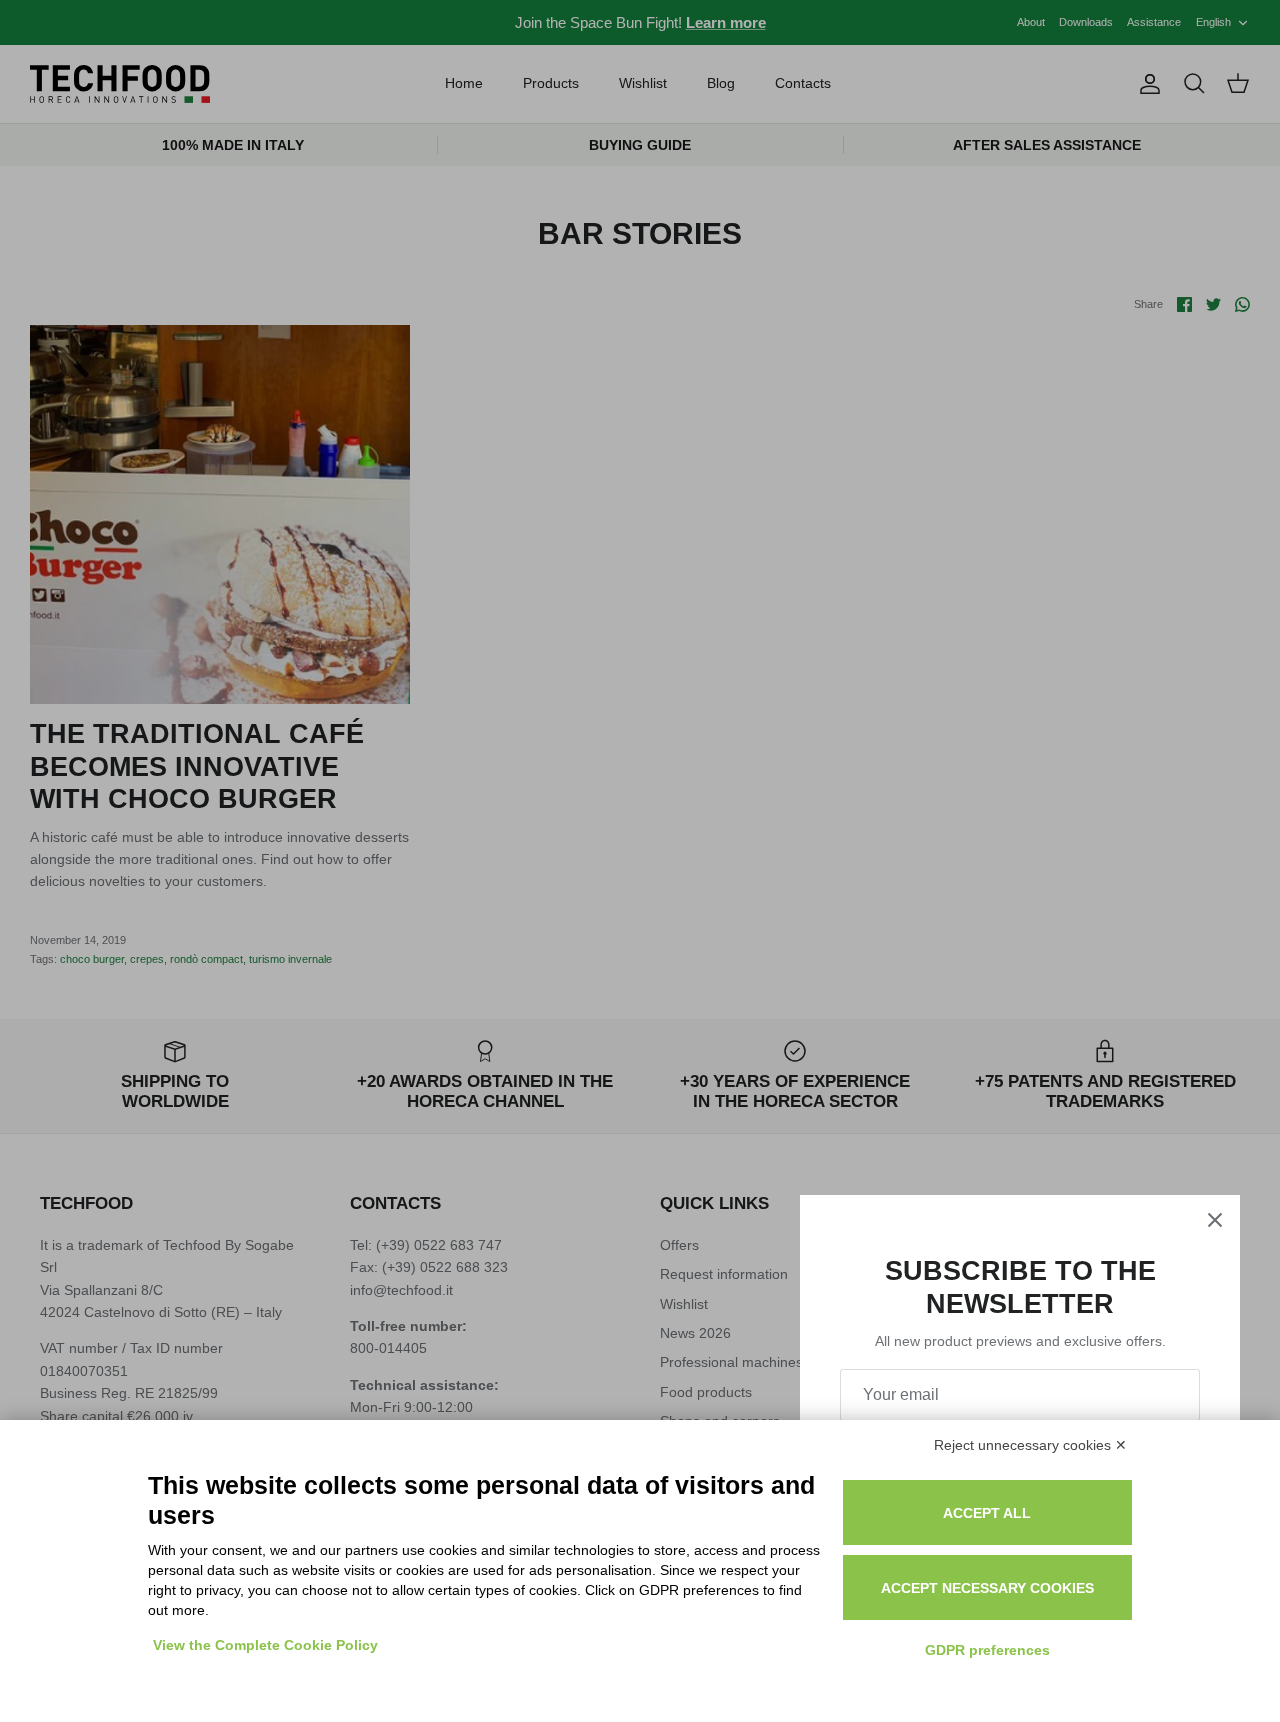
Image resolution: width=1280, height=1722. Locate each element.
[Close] (1215, 1220)
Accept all (987, 1513)
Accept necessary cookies (987, 1588)
